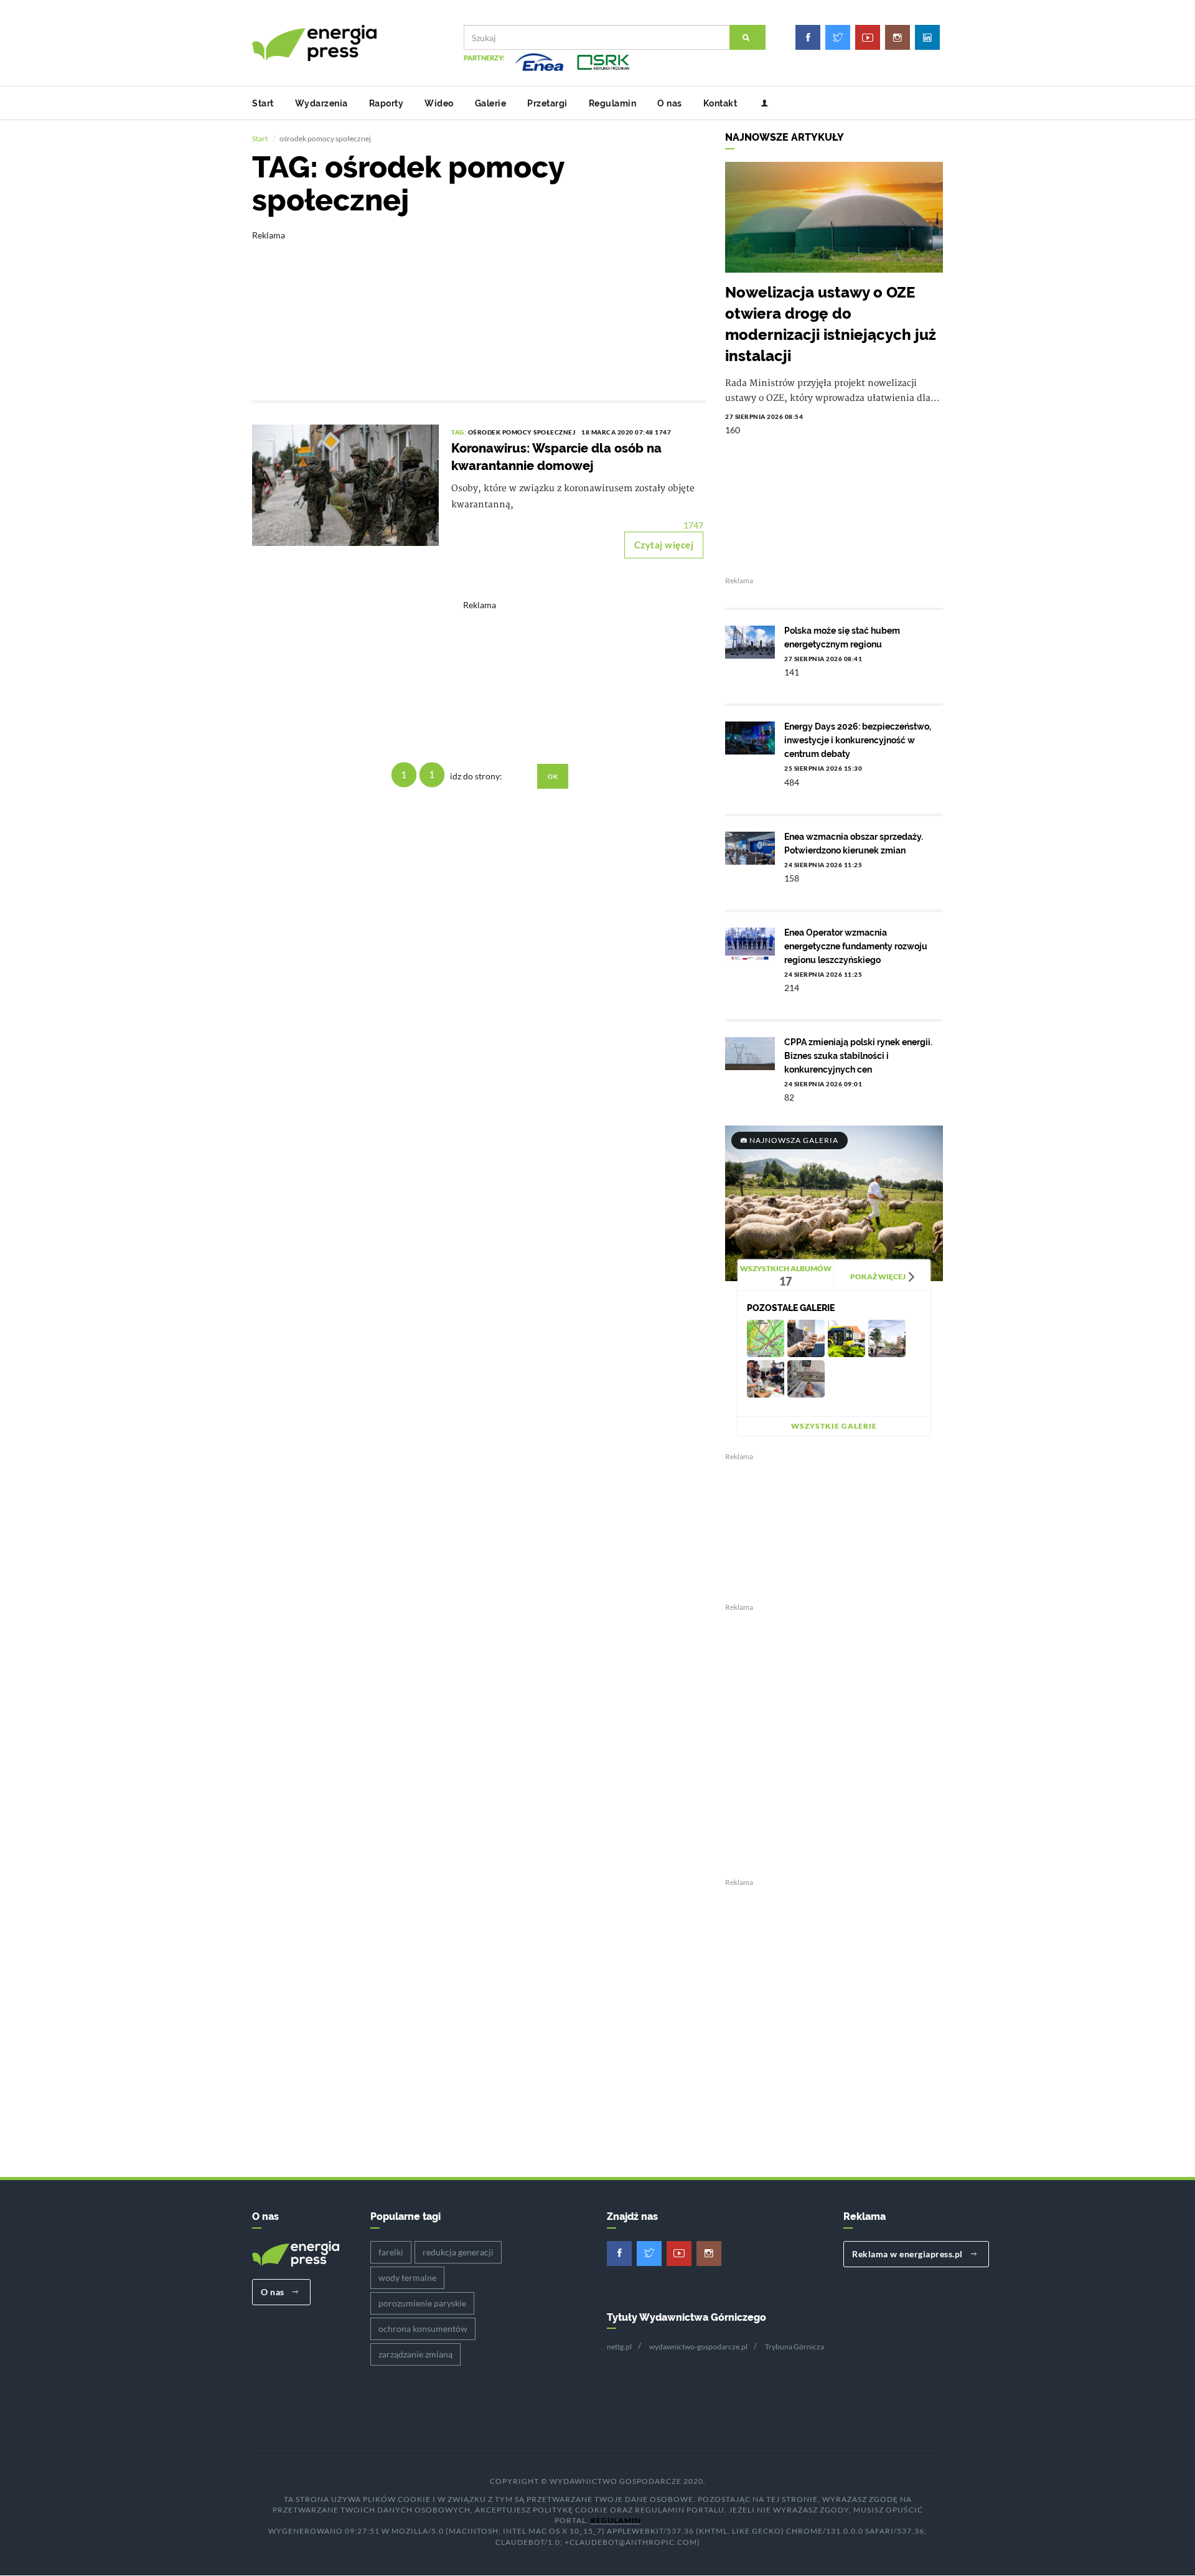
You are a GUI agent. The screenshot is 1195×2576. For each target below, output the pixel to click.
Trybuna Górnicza (794, 2347)
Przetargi (547, 103)
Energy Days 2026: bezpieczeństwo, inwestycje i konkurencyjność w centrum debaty (858, 740)
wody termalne (407, 2278)
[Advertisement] (479, 307)
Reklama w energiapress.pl (908, 2254)
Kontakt (720, 103)
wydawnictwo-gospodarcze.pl (698, 2347)
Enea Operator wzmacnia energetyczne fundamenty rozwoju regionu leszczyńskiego (856, 946)
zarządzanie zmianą (415, 2354)
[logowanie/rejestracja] (760, 103)
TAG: (460, 432)
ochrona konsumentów (423, 2329)
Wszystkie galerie (834, 1426)
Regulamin (613, 103)
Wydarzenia (321, 103)
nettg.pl (619, 2347)
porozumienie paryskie (422, 2303)
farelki (391, 2252)
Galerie (491, 103)
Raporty (387, 103)
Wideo (439, 103)
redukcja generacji (458, 2252)
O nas (670, 103)
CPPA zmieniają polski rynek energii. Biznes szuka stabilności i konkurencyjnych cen (858, 1056)
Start (263, 103)
